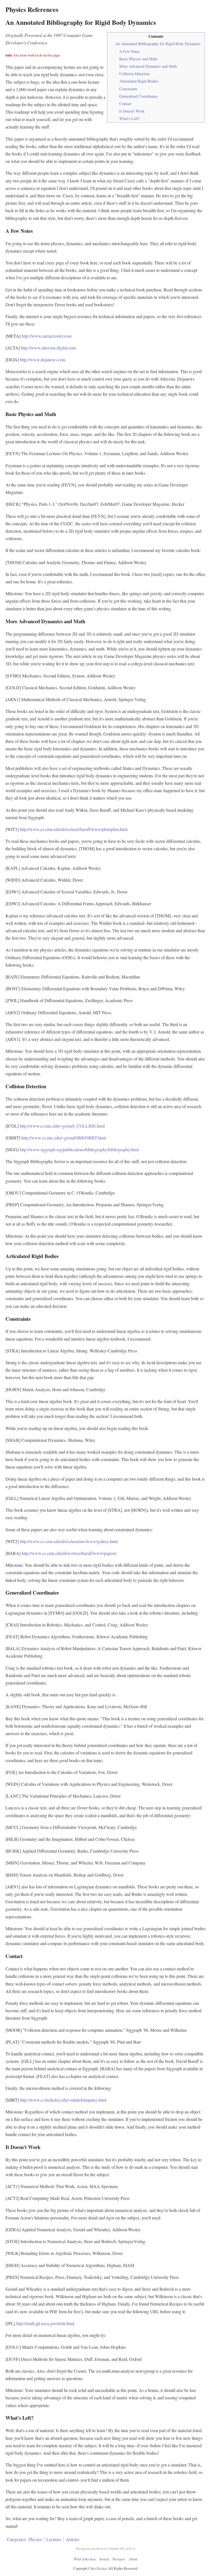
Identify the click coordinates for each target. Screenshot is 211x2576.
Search (104, 2559)
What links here (85, 2559)
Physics (35, 2539)
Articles (73, 2539)
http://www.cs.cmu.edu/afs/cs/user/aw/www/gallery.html (69, 1541)
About (133, 2559)
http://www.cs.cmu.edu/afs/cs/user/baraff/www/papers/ (69, 1553)
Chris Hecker (97, 2568)
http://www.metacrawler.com (47, 336)
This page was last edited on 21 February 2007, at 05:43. (106, 2549)
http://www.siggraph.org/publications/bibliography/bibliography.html (79, 1149)
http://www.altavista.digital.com (48, 348)
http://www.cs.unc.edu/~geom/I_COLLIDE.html (62, 1126)
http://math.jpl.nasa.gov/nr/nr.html (45, 2323)
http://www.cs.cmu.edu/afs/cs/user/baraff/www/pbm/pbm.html (74, 829)
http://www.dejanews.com (43, 359)
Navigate (119, 2559)
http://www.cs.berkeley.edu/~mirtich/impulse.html (63, 2100)
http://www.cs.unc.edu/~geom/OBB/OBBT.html (64, 1138)
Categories (16, 2539)
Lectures (54, 2539)
